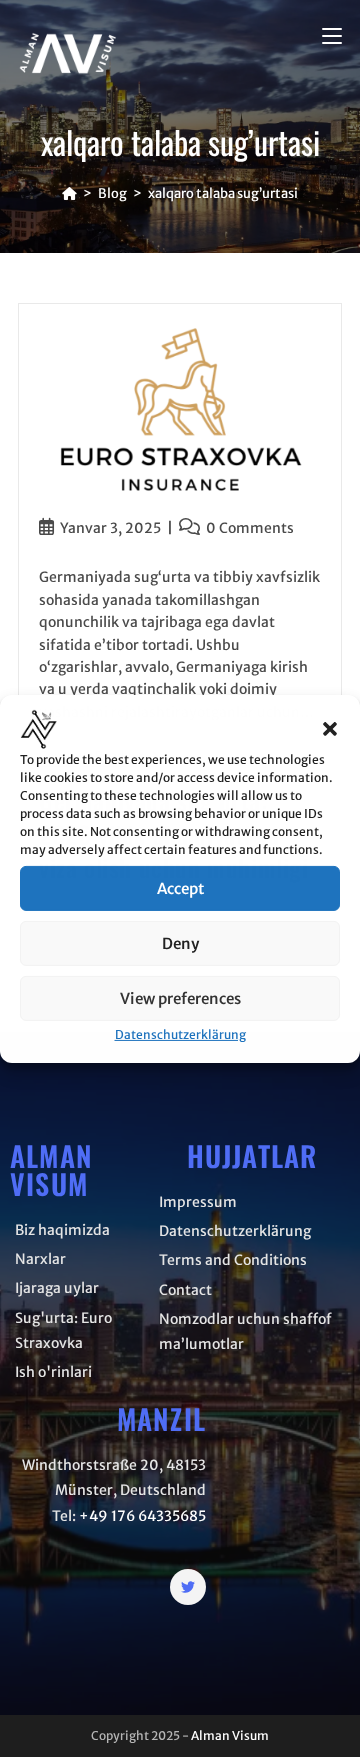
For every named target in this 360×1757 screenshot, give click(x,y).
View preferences (180, 998)
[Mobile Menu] (332, 36)
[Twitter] (188, 1587)
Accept (180, 888)
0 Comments (250, 528)
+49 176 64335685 (142, 1516)
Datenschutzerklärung (180, 1034)
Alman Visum (230, 1735)
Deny (180, 943)
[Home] (69, 193)
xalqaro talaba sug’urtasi (223, 193)
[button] (330, 729)
